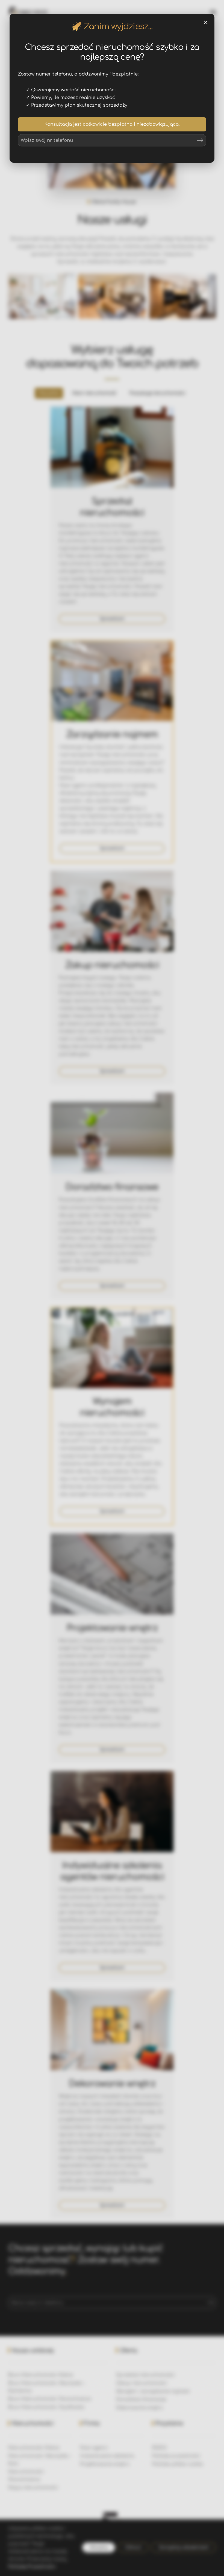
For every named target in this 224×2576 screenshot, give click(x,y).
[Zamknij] (206, 22)
